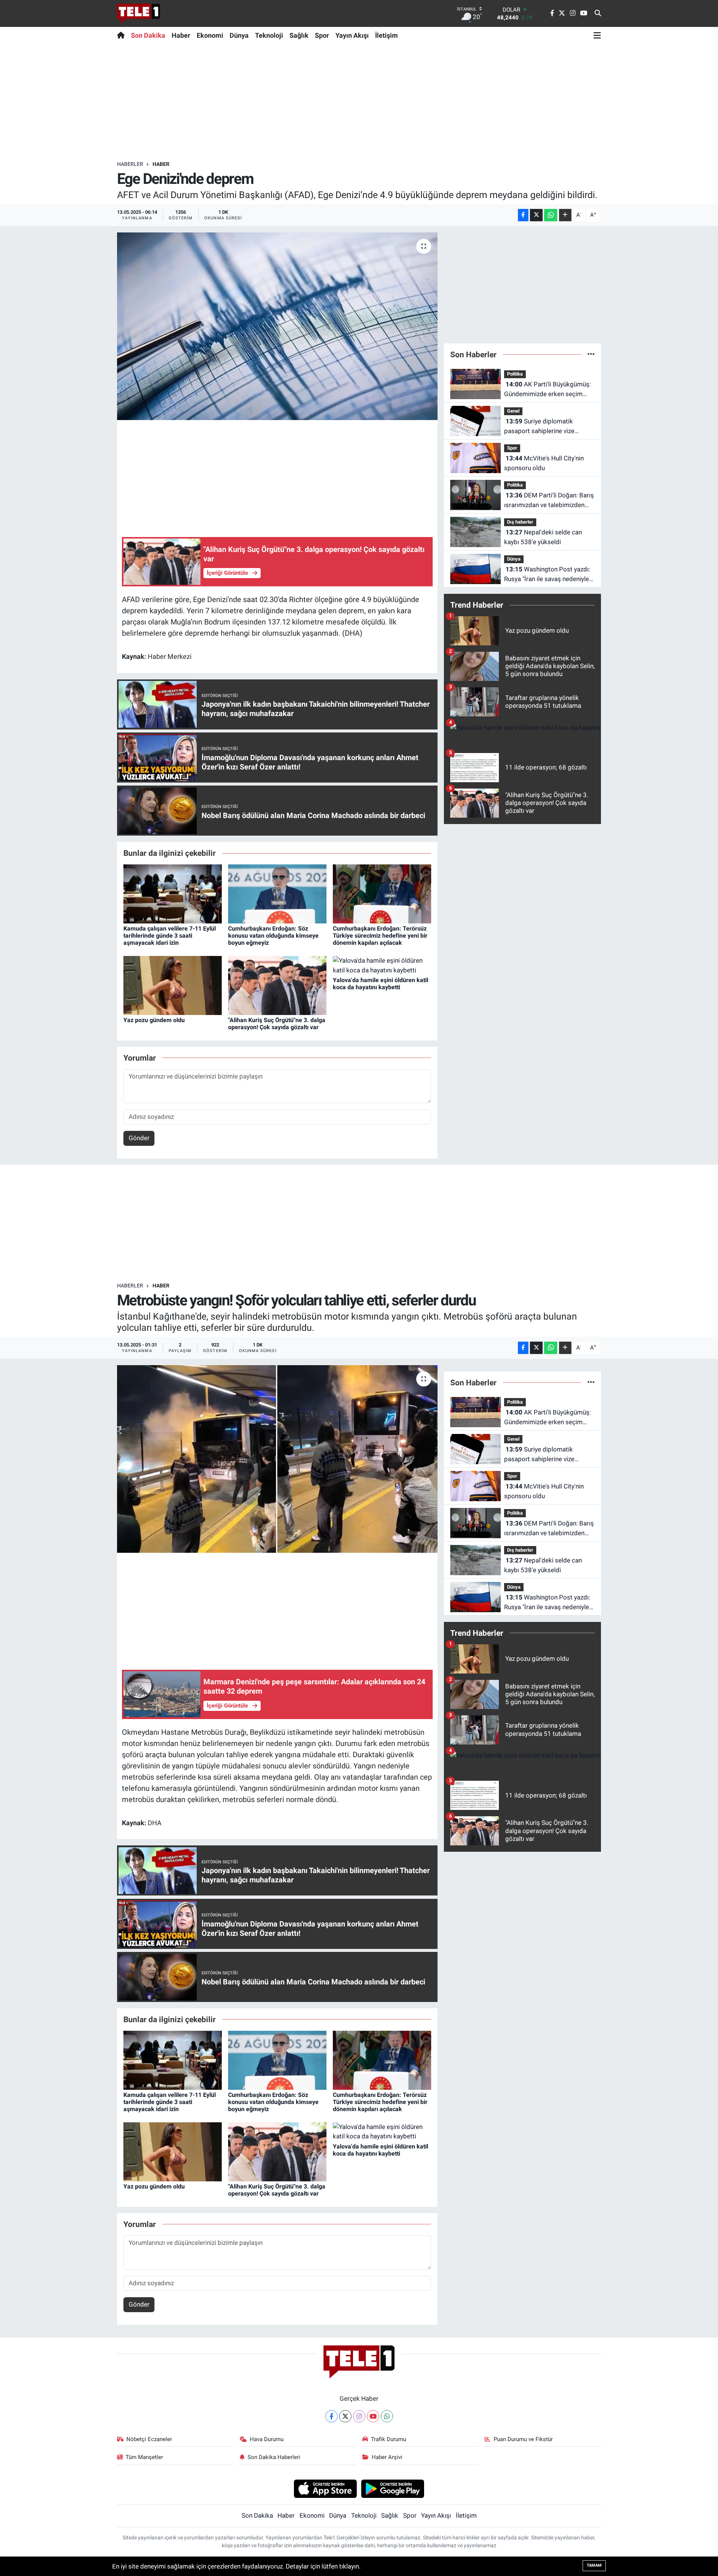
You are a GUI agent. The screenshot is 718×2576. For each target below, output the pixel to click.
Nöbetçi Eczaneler (149, 2439)
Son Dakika (148, 35)
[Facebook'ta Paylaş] (523, 215)
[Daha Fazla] (565, 215)
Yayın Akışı (352, 35)
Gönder (139, 1138)
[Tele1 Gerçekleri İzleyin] (139, 13)
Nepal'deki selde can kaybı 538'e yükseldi (543, 537)
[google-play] (393, 2488)
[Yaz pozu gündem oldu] (173, 985)
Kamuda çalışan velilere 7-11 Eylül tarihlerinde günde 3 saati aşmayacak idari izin (170, 936)
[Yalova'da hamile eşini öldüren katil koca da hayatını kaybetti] (382, 965)
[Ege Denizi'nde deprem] (277, 326)
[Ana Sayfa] (122, 35)
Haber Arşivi (387, 2457)
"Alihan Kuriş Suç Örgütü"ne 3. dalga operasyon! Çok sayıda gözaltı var (277, 1024)
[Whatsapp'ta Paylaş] (551, 215)
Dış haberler (520, 522)
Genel (513, 411)
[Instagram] (359, 2416)
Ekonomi (210, 35)
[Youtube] (373, 2416)
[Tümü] (591, 354)
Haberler (130, 164)
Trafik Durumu (389, 2439)
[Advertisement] (359, 102)
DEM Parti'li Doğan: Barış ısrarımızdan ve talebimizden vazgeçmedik (549, 501)
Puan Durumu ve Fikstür (523, 2439)
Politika (515, 374)
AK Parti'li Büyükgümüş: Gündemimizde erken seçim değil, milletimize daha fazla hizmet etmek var (547, 390)
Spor (322, 35)
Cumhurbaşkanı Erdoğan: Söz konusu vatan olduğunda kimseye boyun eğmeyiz (273, 936)
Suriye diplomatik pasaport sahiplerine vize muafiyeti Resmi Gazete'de (541, 427)
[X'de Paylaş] (536, 215)
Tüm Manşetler (144, 2457)
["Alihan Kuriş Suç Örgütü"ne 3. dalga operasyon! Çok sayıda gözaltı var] (277, 985)
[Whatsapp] (387, 2416)
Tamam (594, 2565)
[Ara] (598, 13)
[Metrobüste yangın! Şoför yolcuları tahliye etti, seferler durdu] (277, 1459)
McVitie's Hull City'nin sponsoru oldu (544, 463)
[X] (345, 2416)
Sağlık (299, 35)
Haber (181, 35)
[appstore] (325, 2488)
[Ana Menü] (597, 35)
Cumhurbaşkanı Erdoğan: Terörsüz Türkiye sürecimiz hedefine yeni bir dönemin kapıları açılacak (380, 936)
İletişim (386, 35)
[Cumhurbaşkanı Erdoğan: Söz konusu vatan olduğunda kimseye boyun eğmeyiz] (277, 893)
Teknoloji (269, 35)
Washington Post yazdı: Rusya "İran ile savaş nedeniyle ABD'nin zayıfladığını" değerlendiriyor (547, 575)
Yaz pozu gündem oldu (154, 1020)
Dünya (239, 35)
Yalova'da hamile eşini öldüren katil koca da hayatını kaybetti (381, 984)
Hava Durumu (267, 2439)
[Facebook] (332, 2416)
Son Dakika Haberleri (274, 2457)
